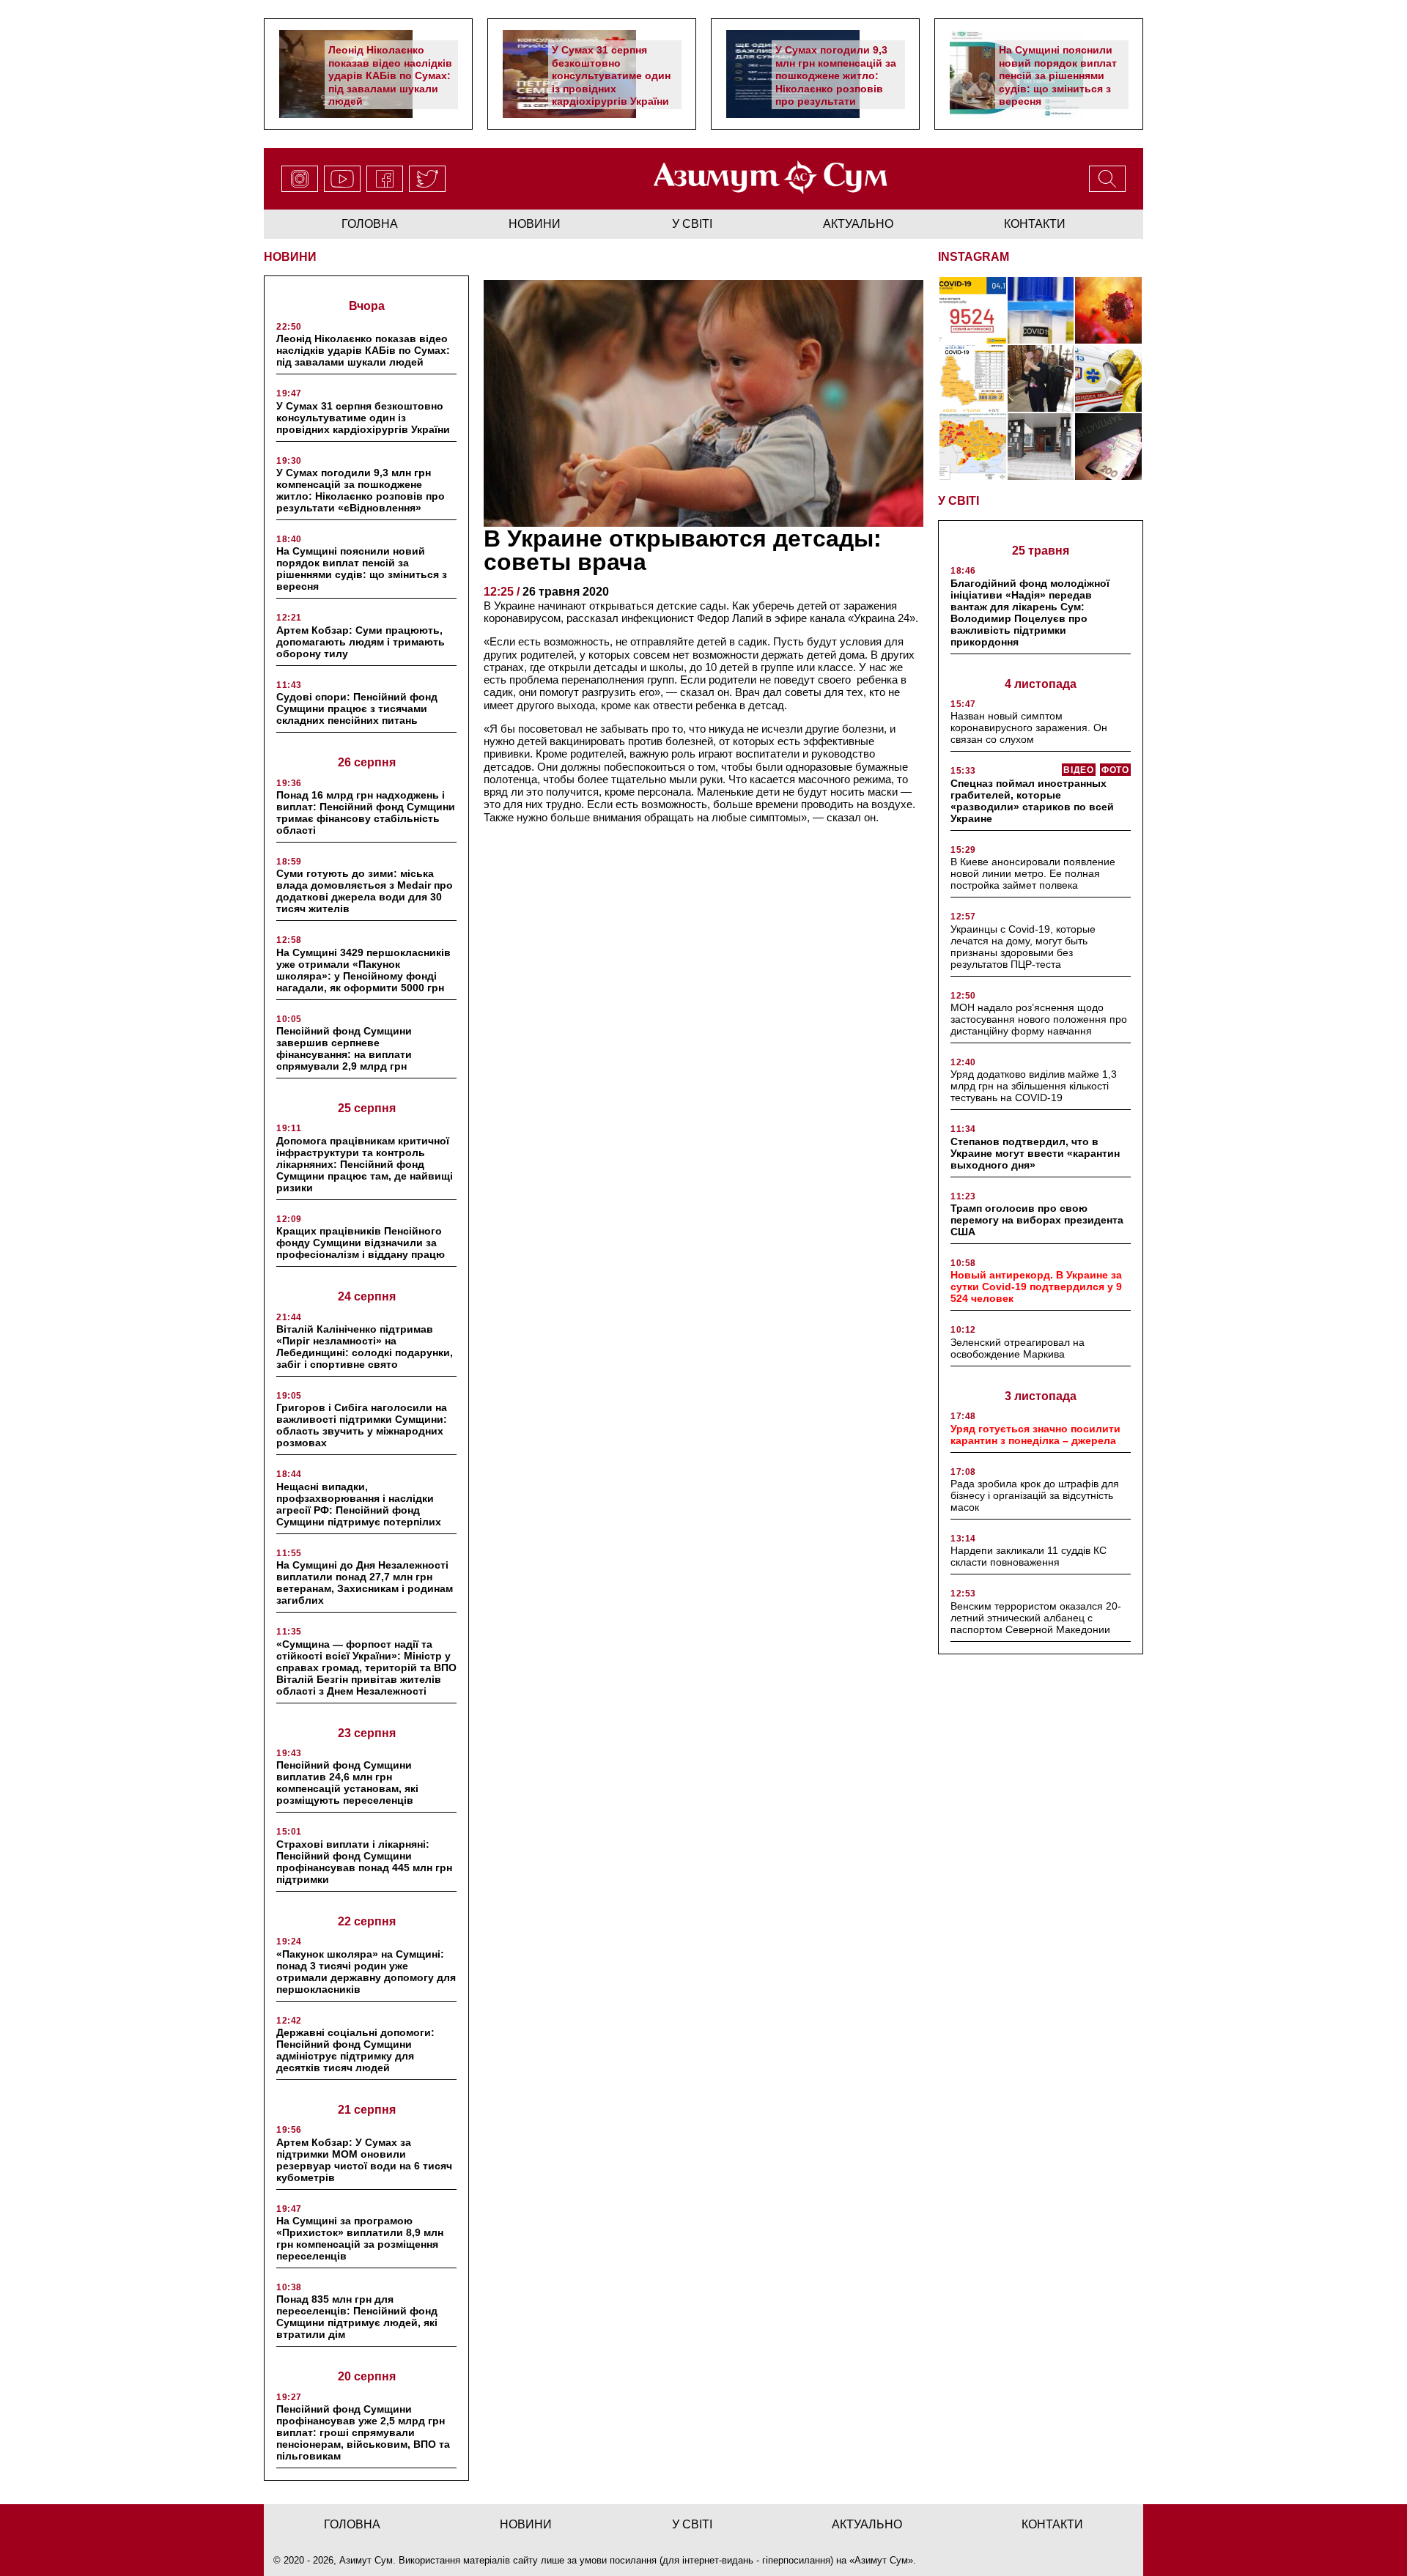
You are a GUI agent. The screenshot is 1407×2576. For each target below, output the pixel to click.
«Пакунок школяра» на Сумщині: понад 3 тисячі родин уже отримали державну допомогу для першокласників (366, 1972)
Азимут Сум (881, 2560)
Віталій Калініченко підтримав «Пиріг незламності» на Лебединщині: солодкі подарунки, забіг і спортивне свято (365, 1347)
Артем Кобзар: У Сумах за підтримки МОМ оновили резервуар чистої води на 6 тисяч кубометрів (364, 2160)
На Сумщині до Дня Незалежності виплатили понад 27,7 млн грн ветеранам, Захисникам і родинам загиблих (365, 1583)
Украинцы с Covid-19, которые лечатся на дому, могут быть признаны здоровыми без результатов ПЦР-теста (1023, 947)
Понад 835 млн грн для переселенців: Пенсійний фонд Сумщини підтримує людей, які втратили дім (357, 2317)
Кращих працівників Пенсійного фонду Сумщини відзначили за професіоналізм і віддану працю (361, 1243)
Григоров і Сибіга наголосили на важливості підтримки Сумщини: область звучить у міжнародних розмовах (362, 1425)
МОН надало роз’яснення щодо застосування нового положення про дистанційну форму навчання (1039, 1019)
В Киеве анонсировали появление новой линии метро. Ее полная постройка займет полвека (1033, 873)
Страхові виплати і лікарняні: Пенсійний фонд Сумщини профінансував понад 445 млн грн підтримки (364, 1862)
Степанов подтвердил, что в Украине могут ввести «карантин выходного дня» (1035, 1153)
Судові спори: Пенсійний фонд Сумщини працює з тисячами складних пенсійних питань (357, 708)
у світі (692, 224)
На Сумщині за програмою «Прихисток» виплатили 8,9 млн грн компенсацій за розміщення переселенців (360, 2238)
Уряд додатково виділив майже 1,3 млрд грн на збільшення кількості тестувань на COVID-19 (1034, 1086)
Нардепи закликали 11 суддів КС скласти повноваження (1029, 1556)
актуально (858, 224)
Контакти (1035, 224)
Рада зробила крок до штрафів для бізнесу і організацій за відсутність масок (1035, 1495)
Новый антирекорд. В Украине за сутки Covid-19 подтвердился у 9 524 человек (1036, 1287)
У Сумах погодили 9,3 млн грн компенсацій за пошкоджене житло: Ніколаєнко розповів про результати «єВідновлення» (836, 82)
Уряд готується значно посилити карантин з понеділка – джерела (1035, 1435)
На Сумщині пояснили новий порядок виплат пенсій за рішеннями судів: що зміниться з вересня (1058, 75)
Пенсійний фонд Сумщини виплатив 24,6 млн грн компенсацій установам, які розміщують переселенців (347, 1783)
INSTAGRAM (974, 257)
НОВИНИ (290, 257)
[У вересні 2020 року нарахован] (1108, 447)
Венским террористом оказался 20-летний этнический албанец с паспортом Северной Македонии (1036, 1618)
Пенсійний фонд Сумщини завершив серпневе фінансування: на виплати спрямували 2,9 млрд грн (344, 1048)
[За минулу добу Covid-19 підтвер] (973, 378)
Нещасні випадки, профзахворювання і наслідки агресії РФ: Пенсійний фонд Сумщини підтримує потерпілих (359, 1504)
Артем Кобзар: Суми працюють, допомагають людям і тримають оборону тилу (361, 642)
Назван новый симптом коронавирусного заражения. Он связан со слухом (1029, 728)
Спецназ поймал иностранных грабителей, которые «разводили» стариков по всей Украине (1032, 801)
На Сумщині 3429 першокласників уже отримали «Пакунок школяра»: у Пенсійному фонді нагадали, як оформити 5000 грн (363, 970)
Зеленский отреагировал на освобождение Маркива (1018, 1348)
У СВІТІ (959, 501)
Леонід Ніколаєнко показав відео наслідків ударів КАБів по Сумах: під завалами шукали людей (390, 75)
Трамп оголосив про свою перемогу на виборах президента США (1037, 1220)
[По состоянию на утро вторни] (1041, 310)
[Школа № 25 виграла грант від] (1041, 447)
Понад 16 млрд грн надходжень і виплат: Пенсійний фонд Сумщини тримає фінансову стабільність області (366, 813)
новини (535, 224)
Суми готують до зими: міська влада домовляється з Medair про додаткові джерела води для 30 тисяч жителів (365, 891)
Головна (370, 224)
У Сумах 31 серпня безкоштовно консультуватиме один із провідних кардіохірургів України (611, 75)
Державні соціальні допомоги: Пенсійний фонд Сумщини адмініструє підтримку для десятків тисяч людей (355, 2050)
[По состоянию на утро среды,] (973, 310)
